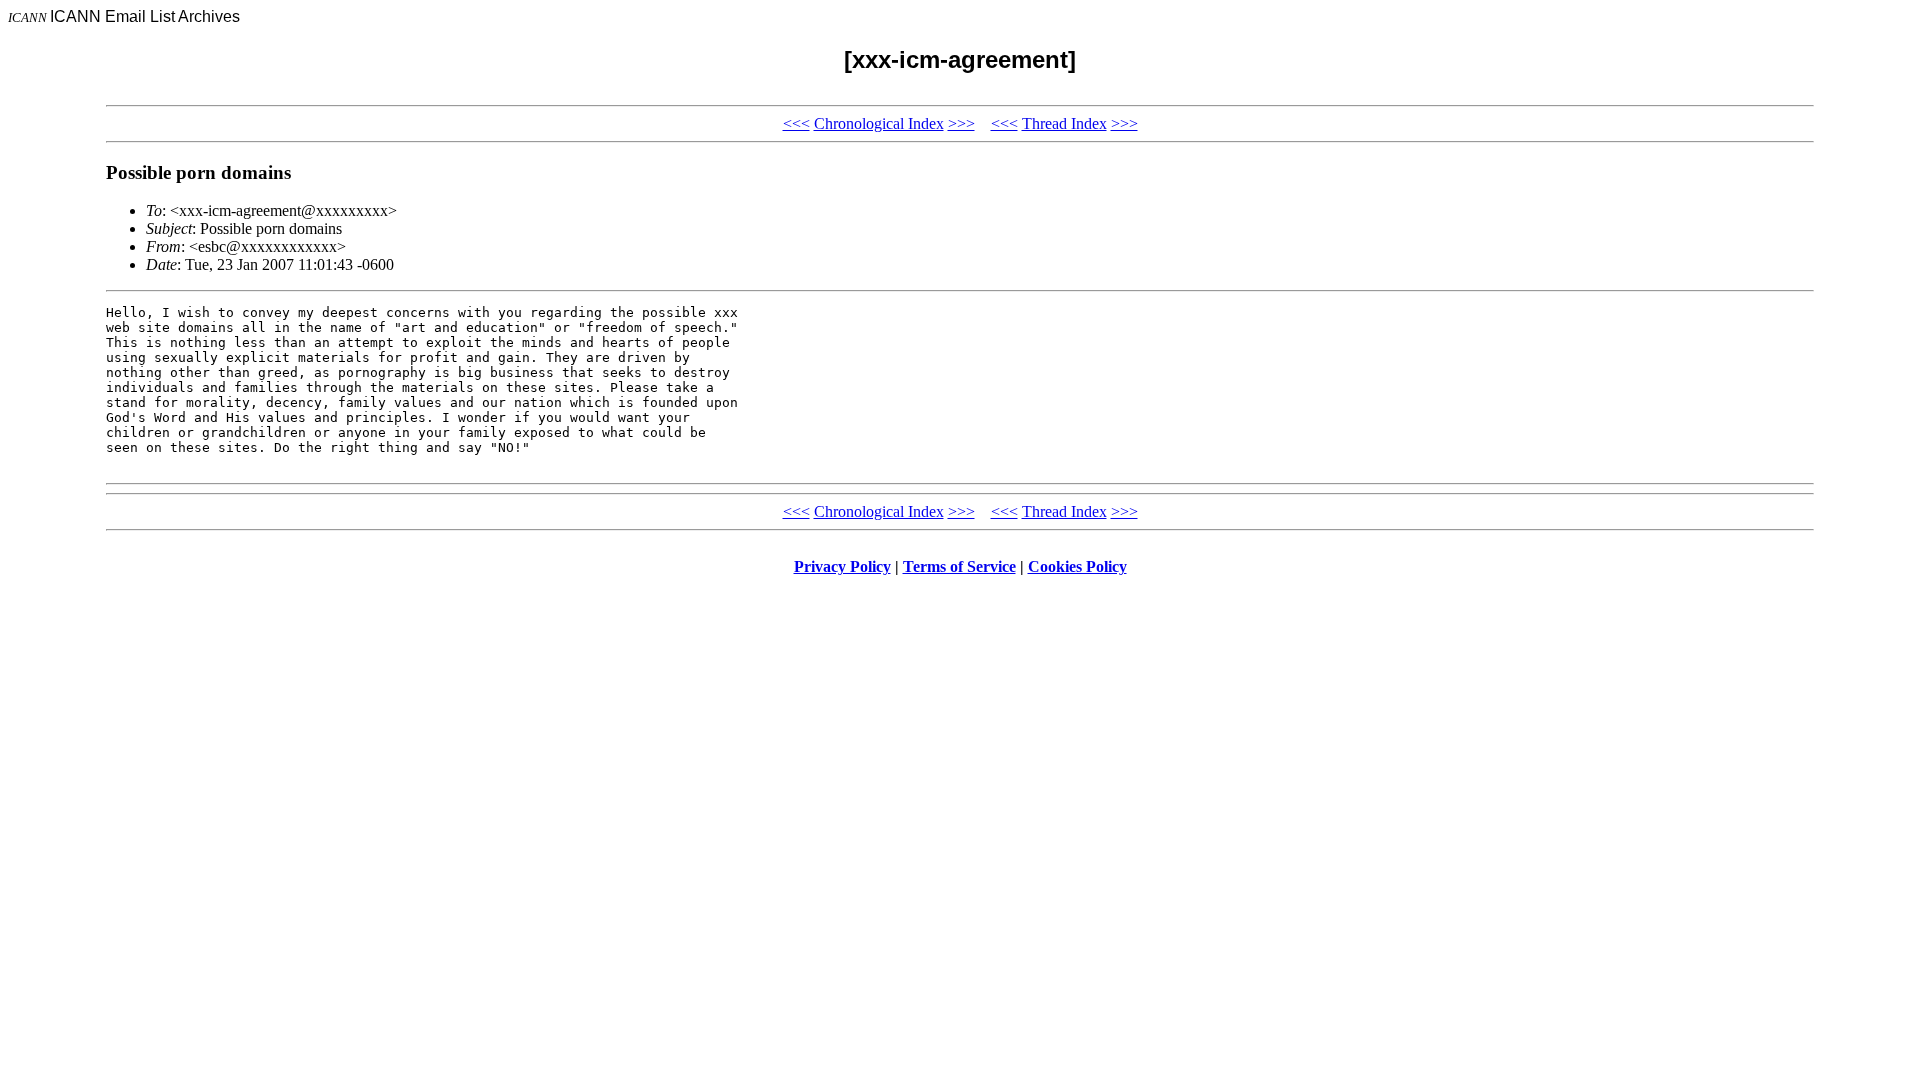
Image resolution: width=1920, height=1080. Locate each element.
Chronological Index (879, 123)
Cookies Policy (1077, 566)
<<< (796, 123)
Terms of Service (959, 566)
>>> (961, 123)
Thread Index (1064, 123)
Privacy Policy (842, 566)
